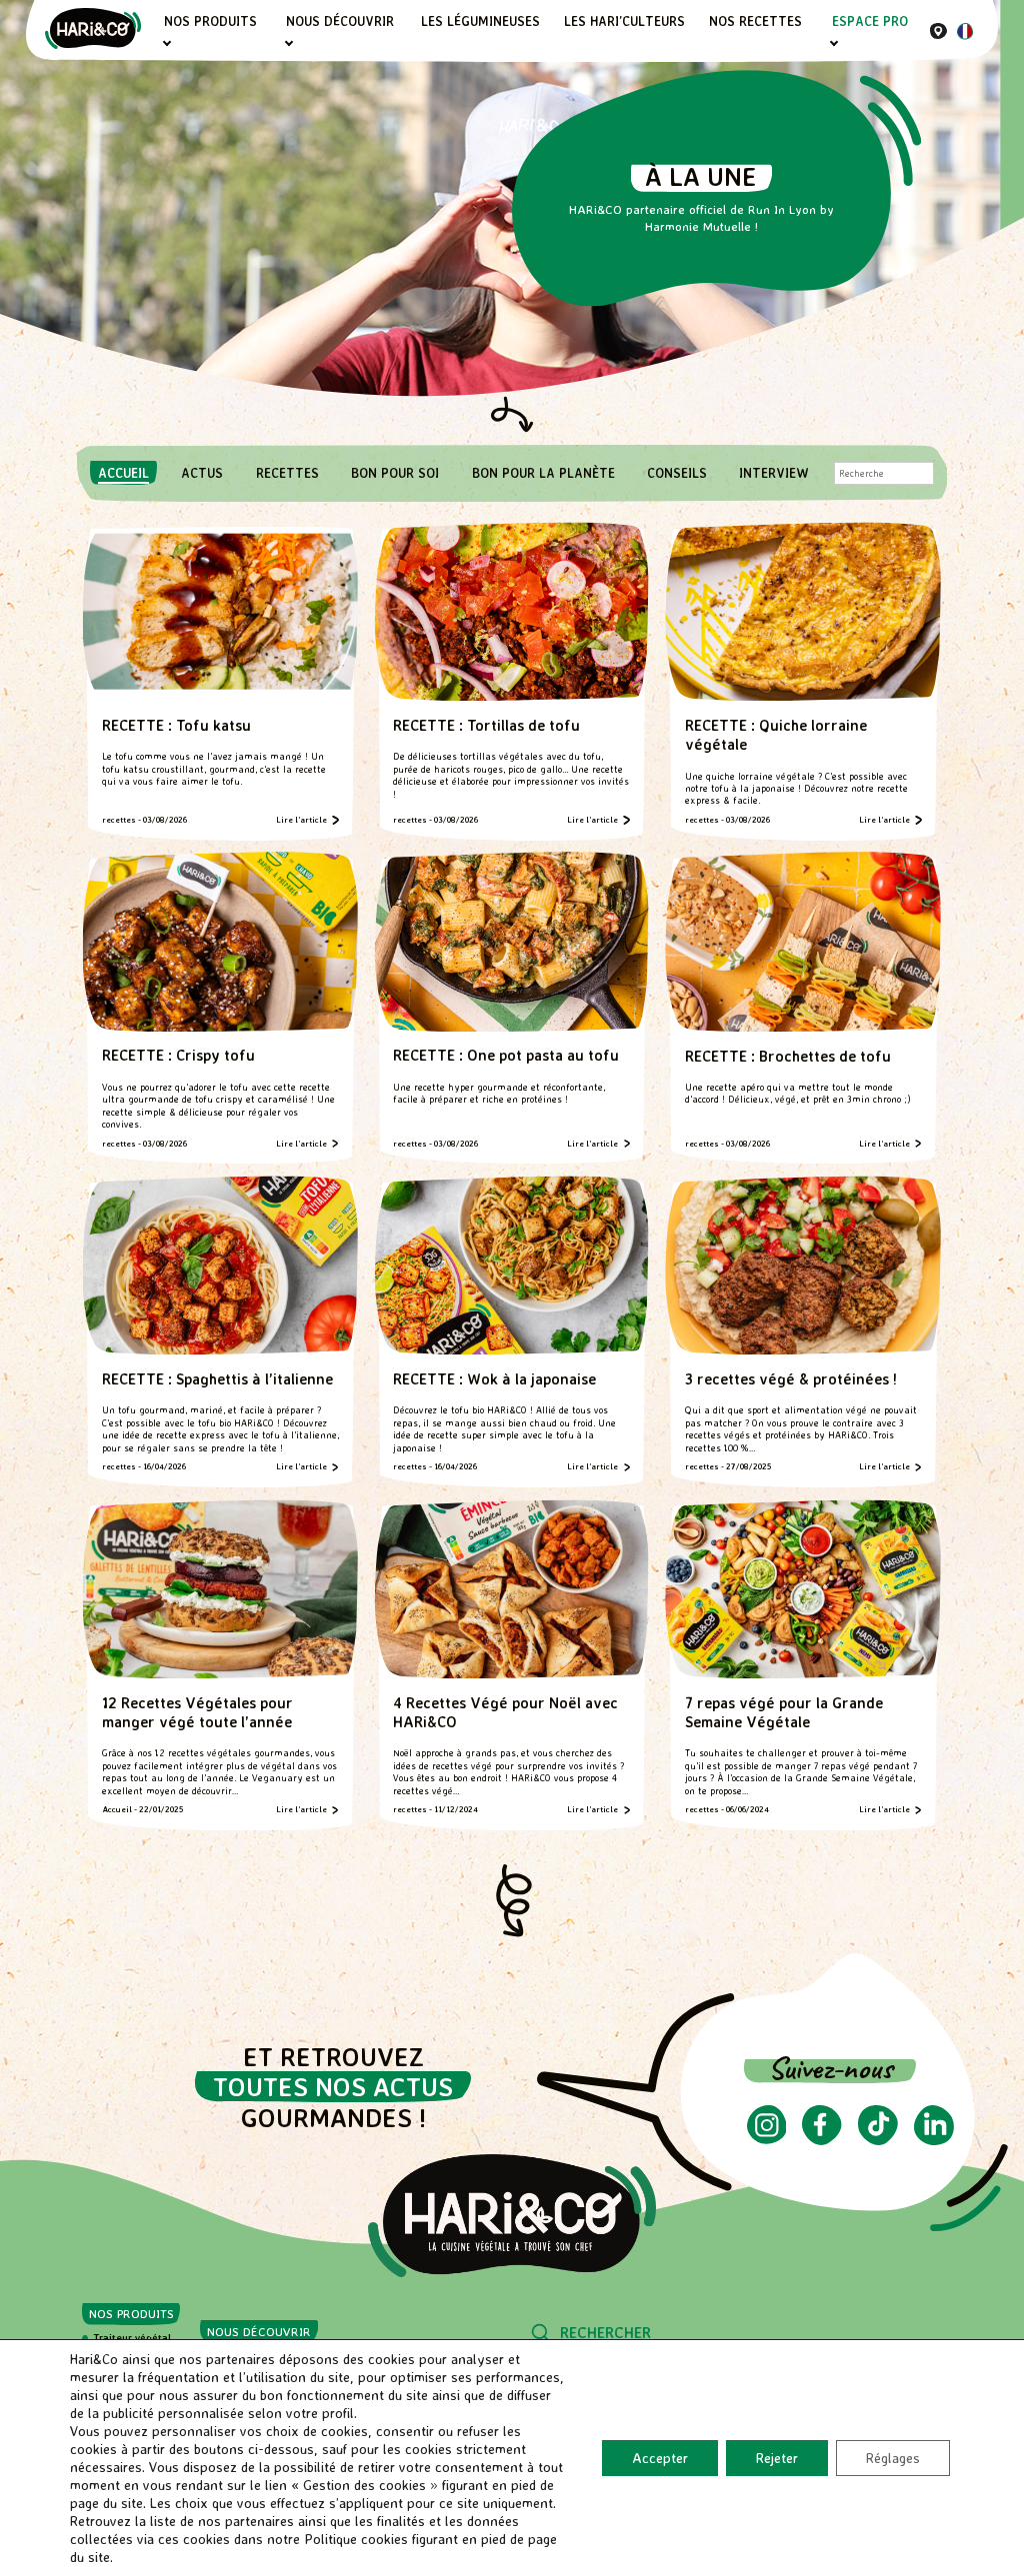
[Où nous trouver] (938, 30)
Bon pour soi (395, 473)
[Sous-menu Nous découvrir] (288, 43)
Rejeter (777, 2458)
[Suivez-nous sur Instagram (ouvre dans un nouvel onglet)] (767, 2138)
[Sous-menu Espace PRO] (834, 43)
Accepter (660, 2458)
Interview (774, 473)
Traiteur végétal (132, 2337)
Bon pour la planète (543, 473)
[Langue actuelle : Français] (965, 34)
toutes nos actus (333, 2087)
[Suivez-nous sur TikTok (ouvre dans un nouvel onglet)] (878, 2139)
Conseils (677, 473)
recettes (287, 473)
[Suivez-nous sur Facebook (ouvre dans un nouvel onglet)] (821, 2139)
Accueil (123, 473)
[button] (512, 1902)
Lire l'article (301, 820)
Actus (202, 473)
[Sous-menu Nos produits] (166, 43)
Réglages (893, 2458)
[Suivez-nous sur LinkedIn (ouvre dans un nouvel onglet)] (934, 2139)
